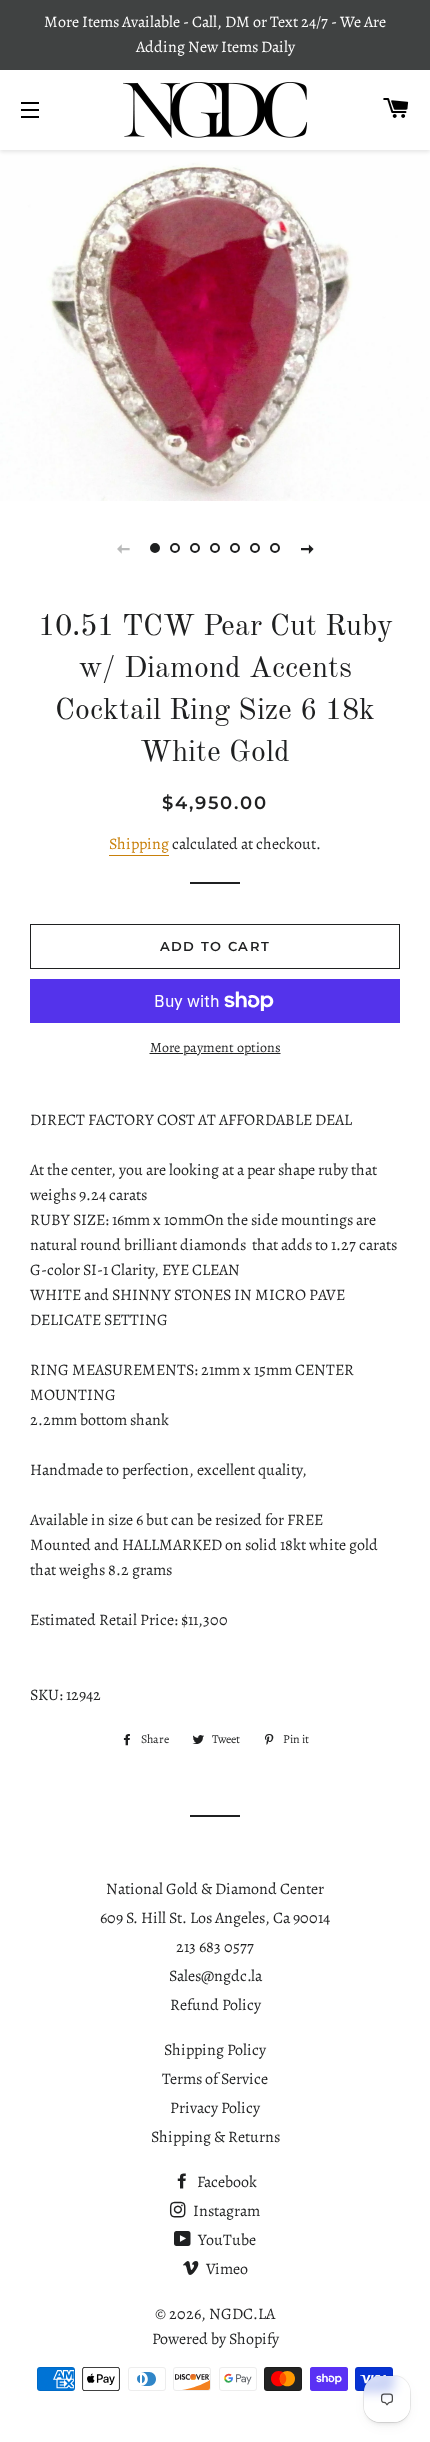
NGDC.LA (242, 2314)
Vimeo (225, 2269)
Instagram (225, 2211)
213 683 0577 (215, 1947)
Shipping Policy (215, 2050)
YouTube (225, 2240)
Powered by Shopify (215, 2339)
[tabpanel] (215, 323)
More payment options (215, 1047)
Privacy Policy (215, 2108)
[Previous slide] (123, 548)
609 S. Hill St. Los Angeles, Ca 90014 (215, 1918)
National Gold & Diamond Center (215, 1889)
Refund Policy (215, 2005)
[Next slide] (307, 548)
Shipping (139, 844)
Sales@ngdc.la (215, 1976)
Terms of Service (215, 2079)
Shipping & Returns (215, 2137)
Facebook (225, 2182)
